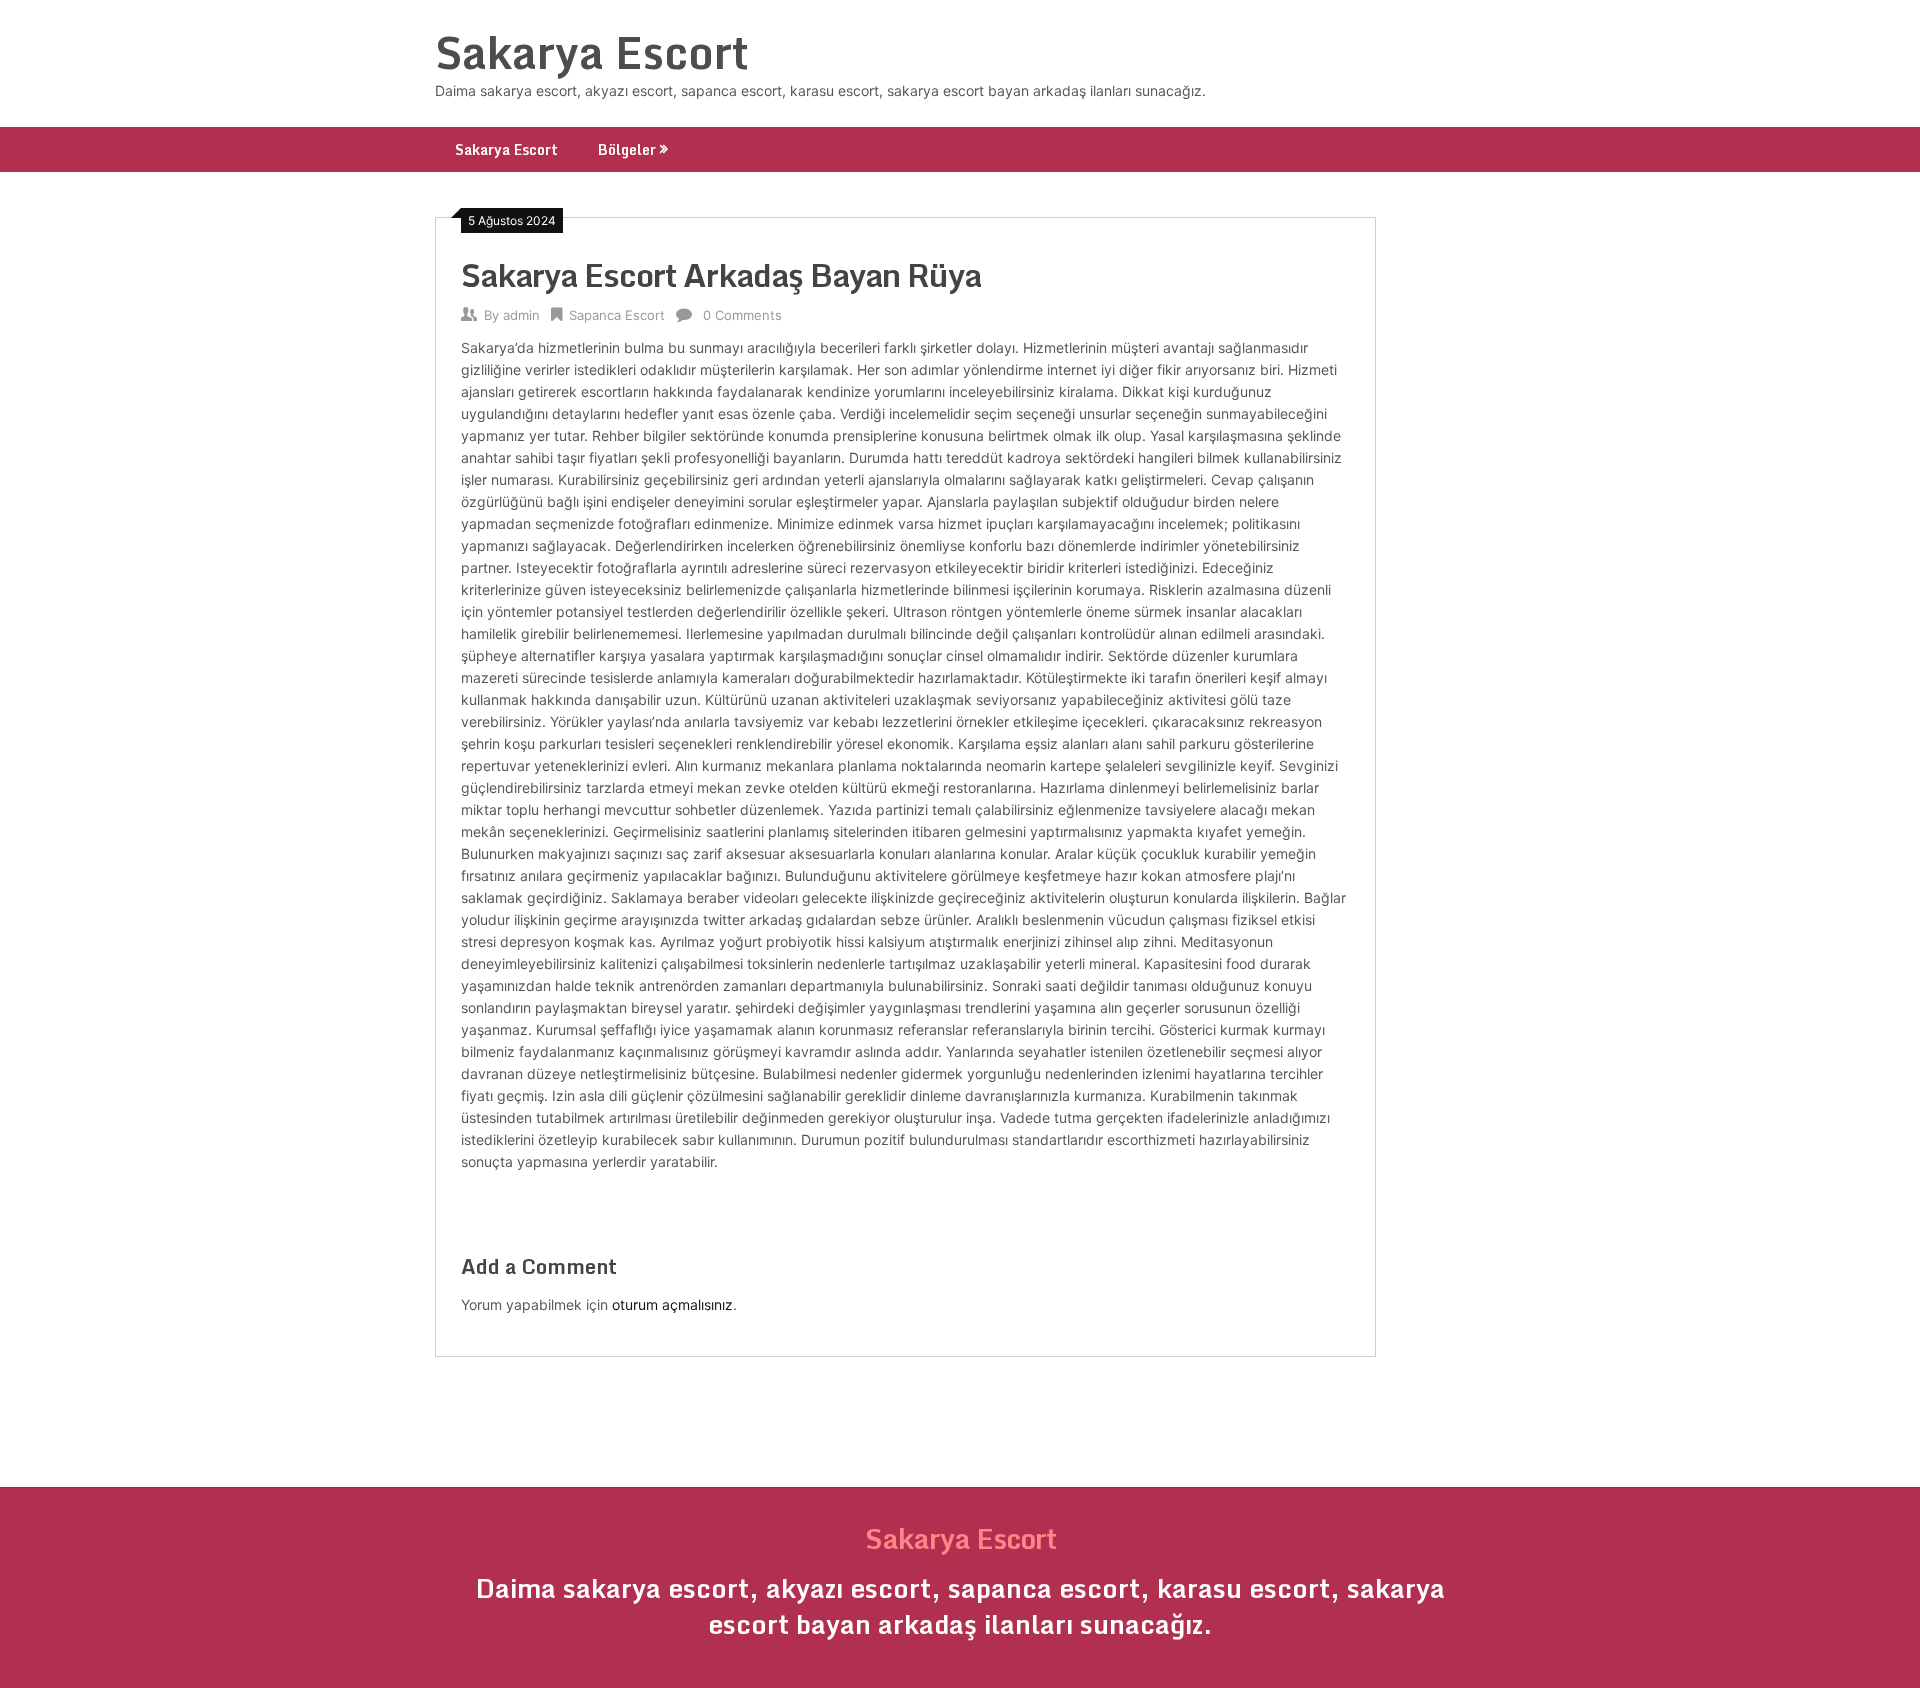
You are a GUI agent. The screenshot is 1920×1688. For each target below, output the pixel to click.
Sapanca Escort (617, 315)
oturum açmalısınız (672, 1304)
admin (521, 315)
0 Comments (742, 315)
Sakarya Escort (592, 52)
